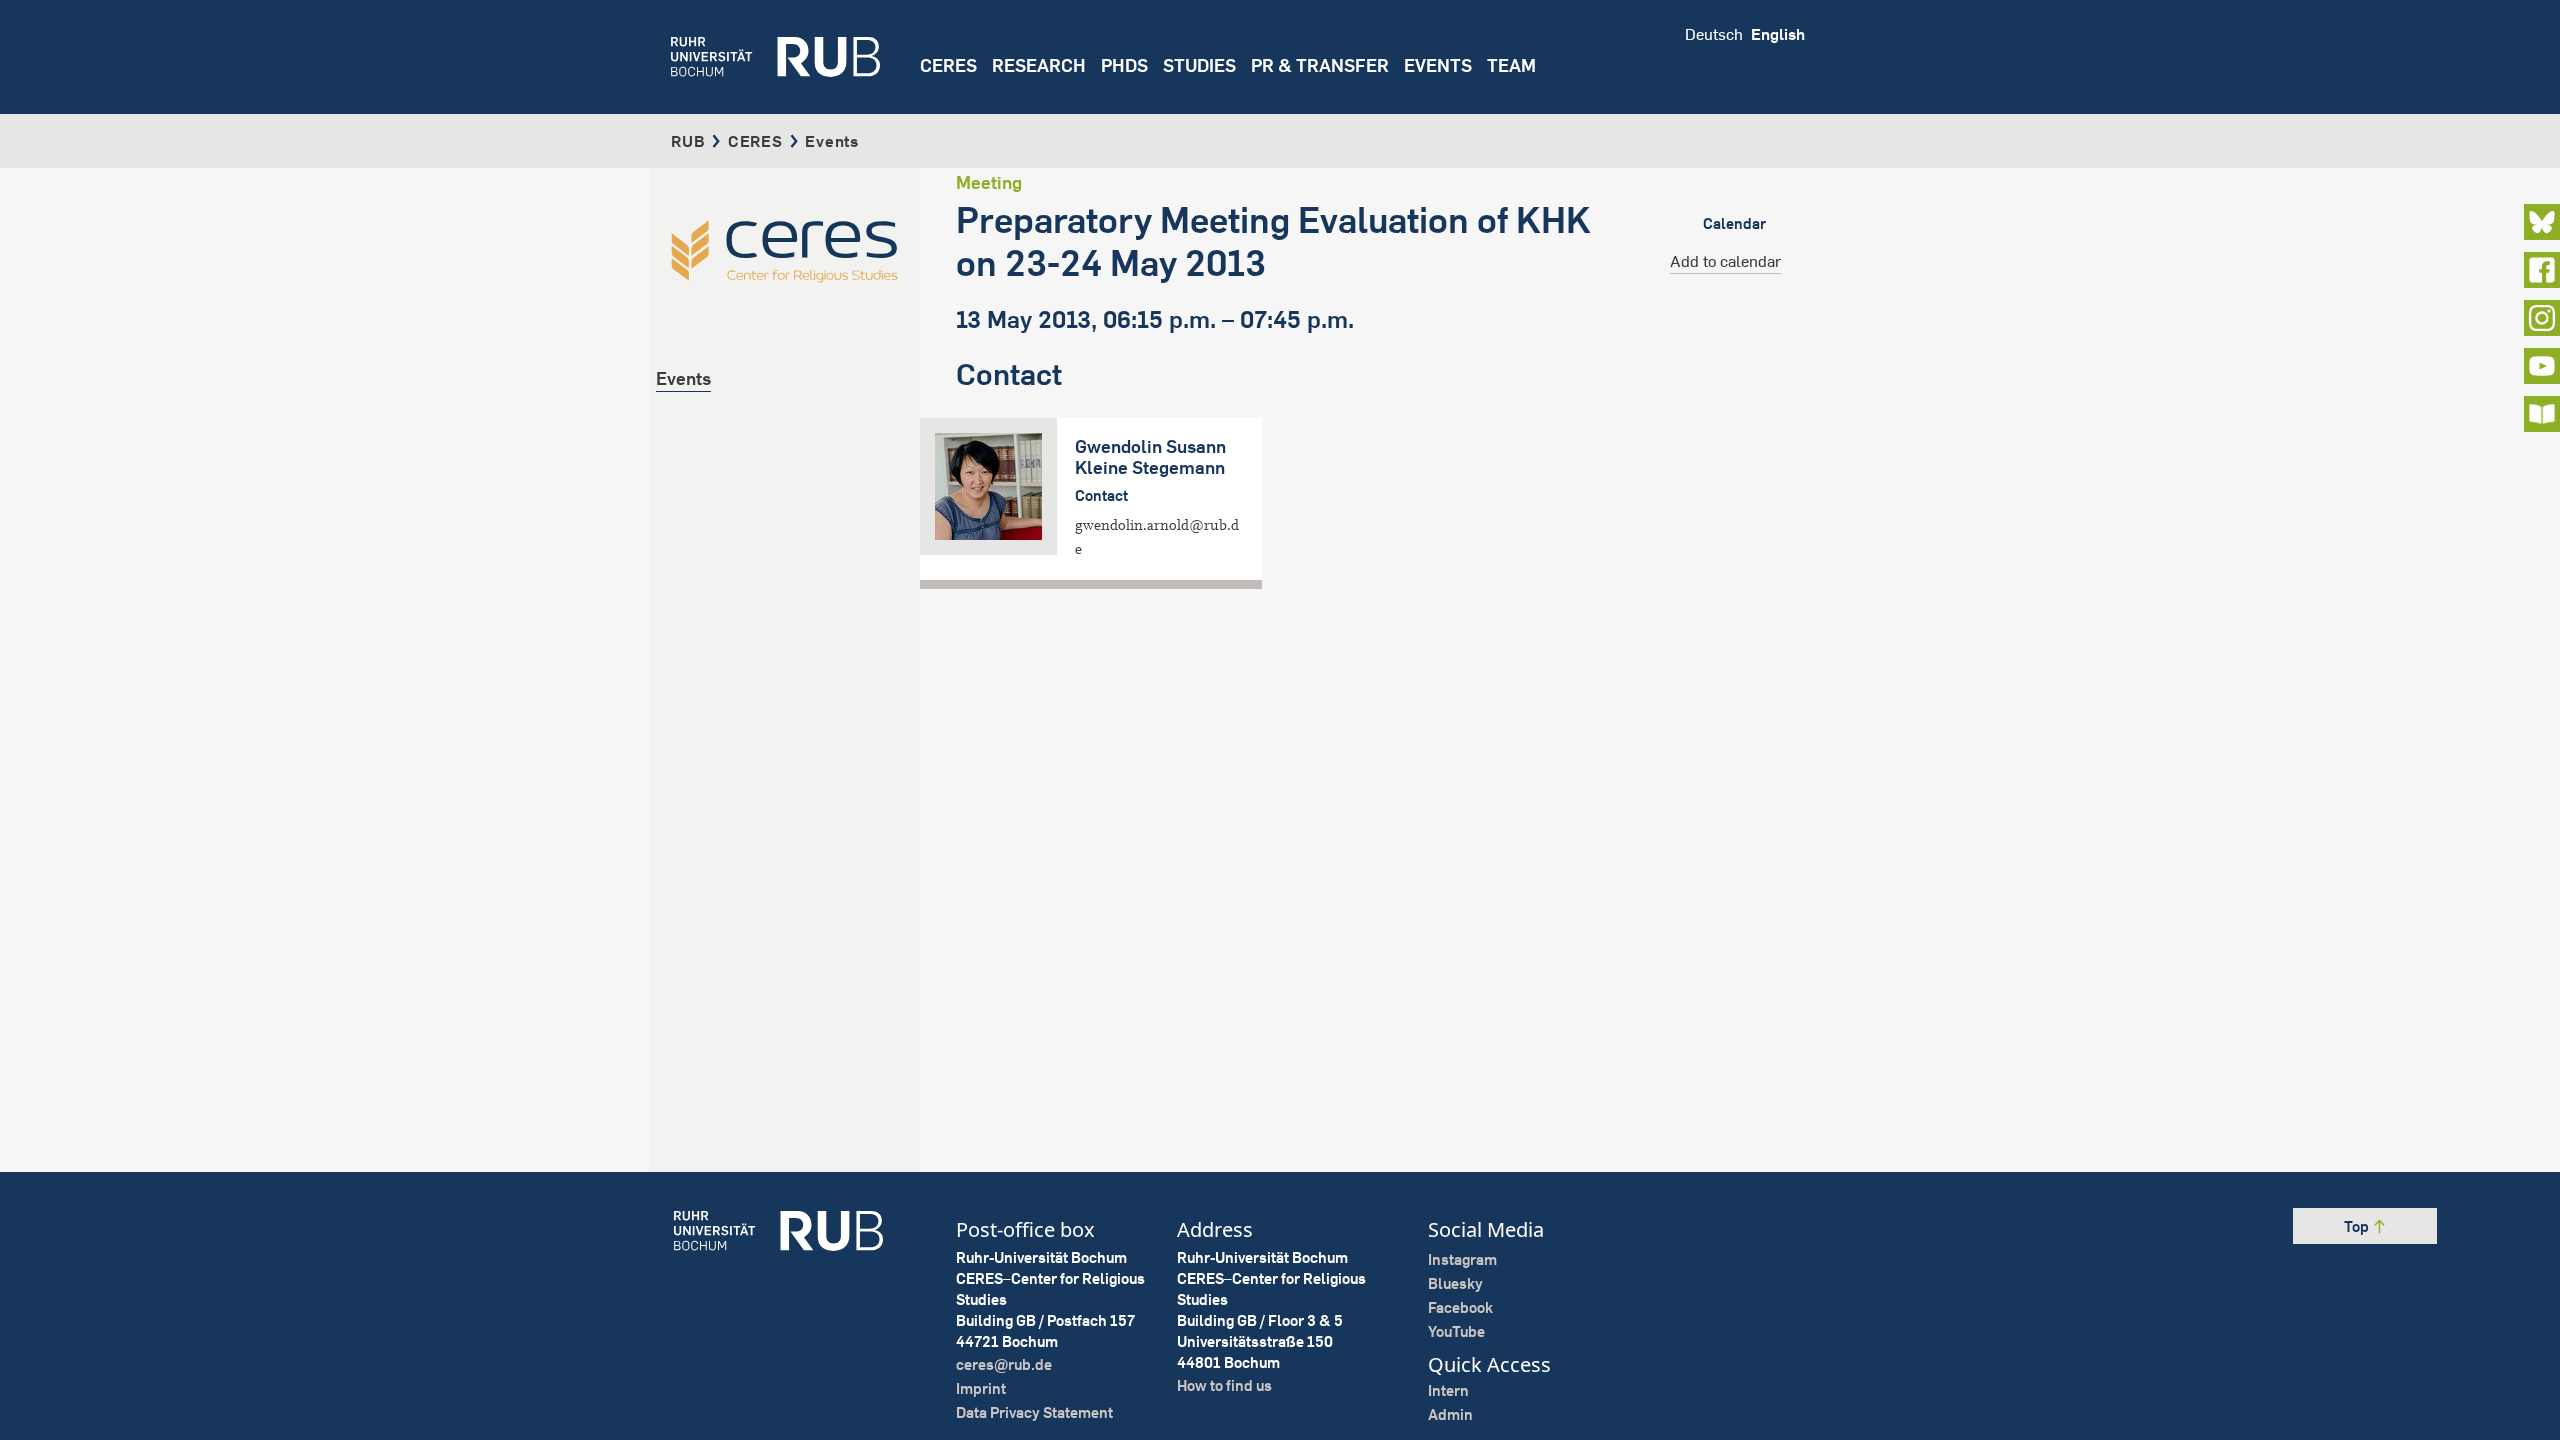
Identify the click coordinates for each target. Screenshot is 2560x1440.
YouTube (1456, 1331)
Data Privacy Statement (1034, 1412)
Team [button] (1511, 65)
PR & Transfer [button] (1320, 65)
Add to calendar (1725, 261)
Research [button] (1039, 65)
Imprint (981, 1388)
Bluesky (1455, 1283)
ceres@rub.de (1004, 1364)
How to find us (1224, 1385)
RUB (688, 141)
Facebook (1460, 1307)
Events (1438, 65)
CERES (948, 65)
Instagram (1462, 1259)
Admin (1450, 1414)
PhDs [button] (1124, 65)
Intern (1448, 1390)
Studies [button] (1199, 65)
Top (2358, 1226)
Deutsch (1714, 34)
